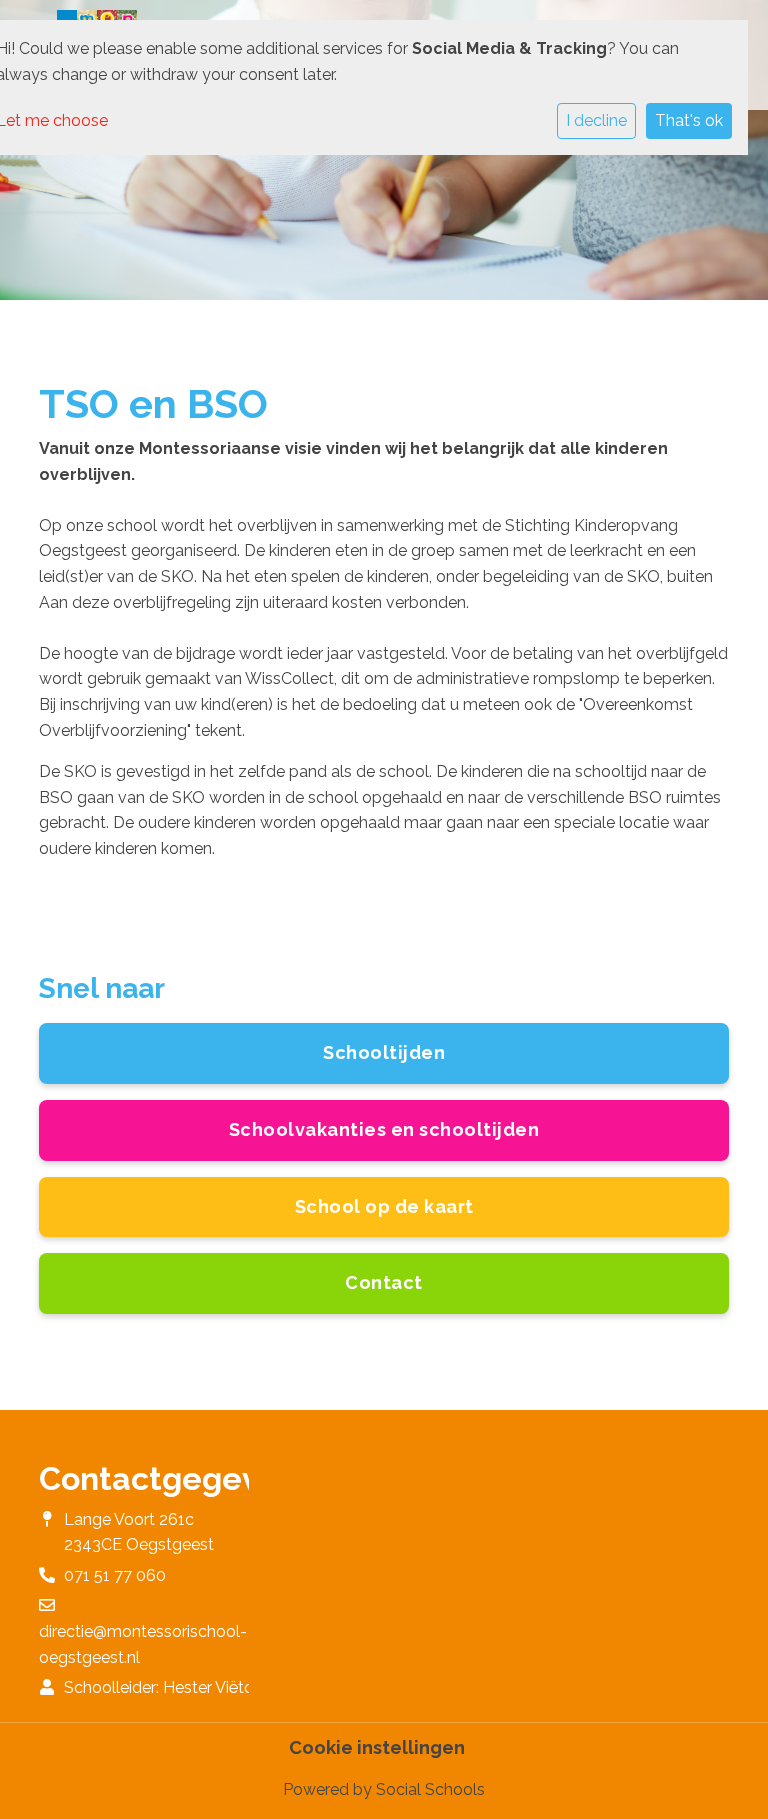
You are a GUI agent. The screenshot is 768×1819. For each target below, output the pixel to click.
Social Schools (430, 1789)
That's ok (689, 120)
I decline (596, 120)
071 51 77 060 (115, 1575)
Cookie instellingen (377, 1748)
